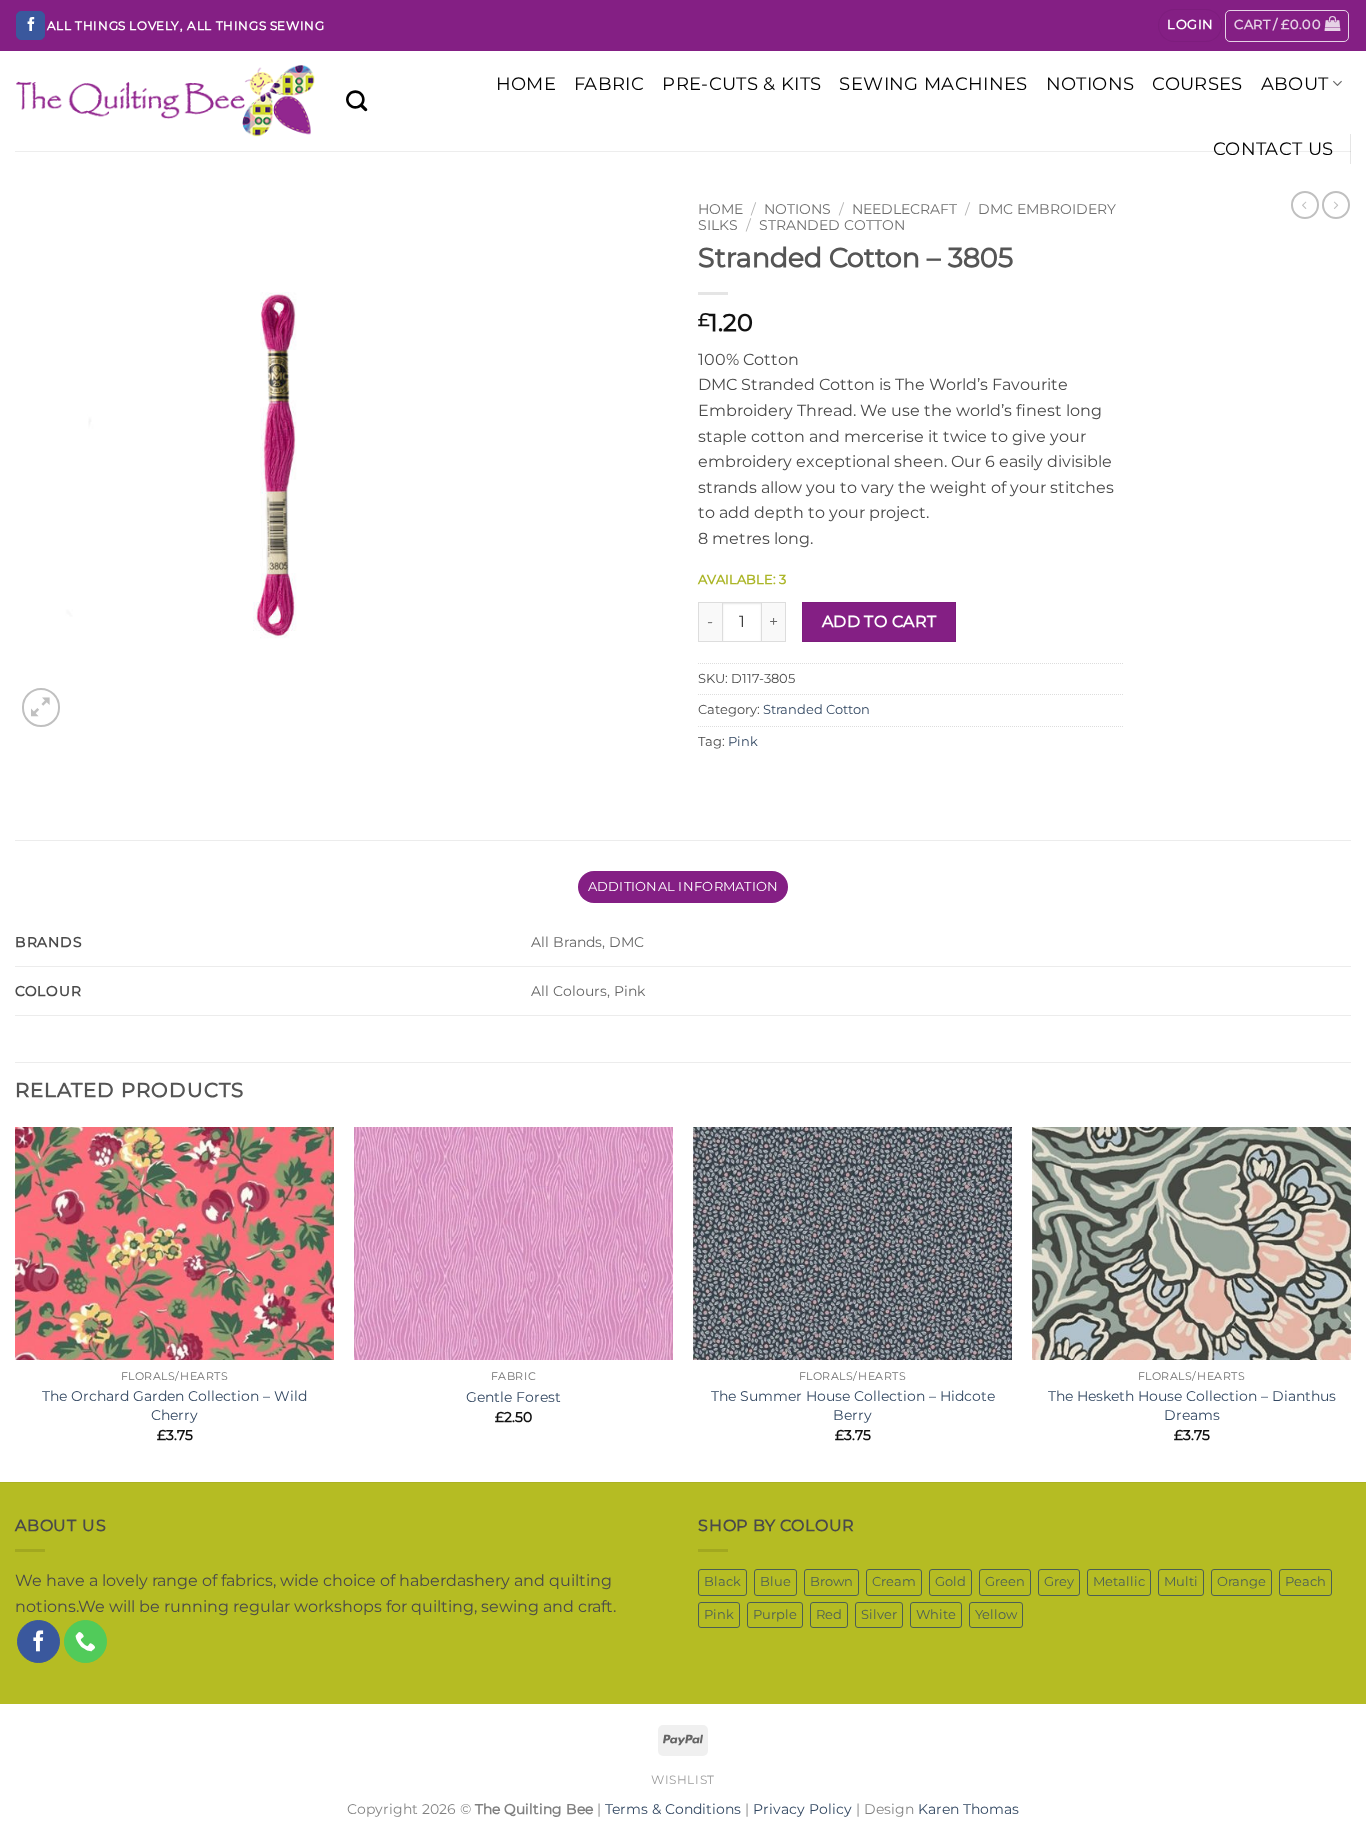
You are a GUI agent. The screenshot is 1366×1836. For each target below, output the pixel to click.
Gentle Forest (513, 1397)
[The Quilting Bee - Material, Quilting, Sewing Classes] (165, 101)
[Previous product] (1336, 205)
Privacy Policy (802, 1809)
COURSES (1197, 83)
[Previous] (16, 1303)
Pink (743, 741)
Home (720, 209)
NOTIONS (1090, 83)
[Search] (356, 100)
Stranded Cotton (832, 225)
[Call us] (85, 1641)
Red (829, 1614)
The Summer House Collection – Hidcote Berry (853, 1405)
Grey (1059, 1581)
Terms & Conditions (673, 1809)
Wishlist (683, 1779)
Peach (1305, 1581)
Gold (950, 1581)
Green (1005, 1581)
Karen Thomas (968, 1809)
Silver (879, 1614)
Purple (775, 1614)
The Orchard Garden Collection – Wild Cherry (174, 1405)
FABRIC (609, 83)
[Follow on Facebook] (30, 26)
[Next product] (1305, 205)
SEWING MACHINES (933, 83)
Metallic (1119, 1581)
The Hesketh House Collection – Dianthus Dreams (1192, 1405)
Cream (894, 1581)
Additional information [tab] (683, 886)
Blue (775, 1581)
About (1295, 83)
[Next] (1350, 1303)
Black (722, 1581)
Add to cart (879, 621)
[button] (1190, 25)
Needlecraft (904, 209)
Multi (1181, 1581)
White (936, 1614)
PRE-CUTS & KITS (741, 83)
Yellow (996, 1614)
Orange (1241, 1581)
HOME (526, 83)
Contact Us (1273, 148)
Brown (831, 1581)
